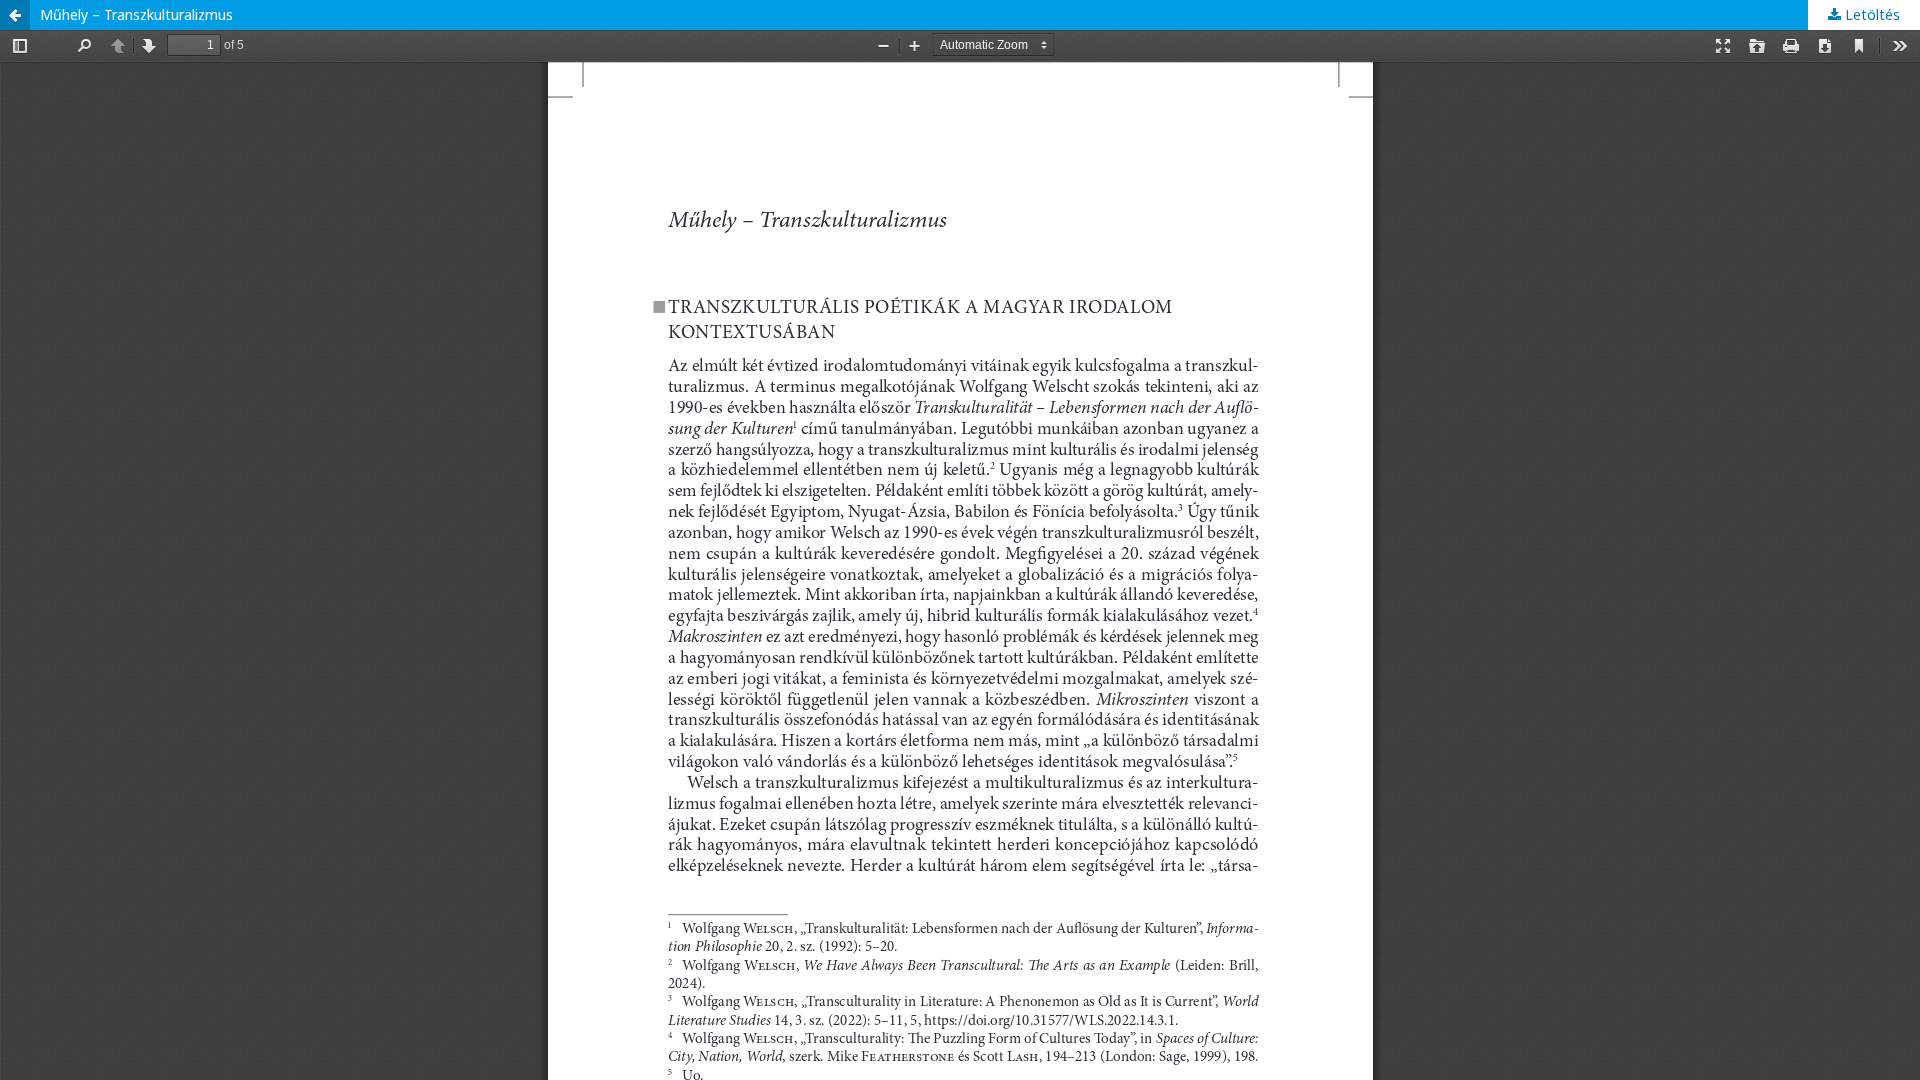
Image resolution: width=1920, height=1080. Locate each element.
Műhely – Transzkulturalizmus (136, 14)
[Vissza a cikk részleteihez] (15, 15)
